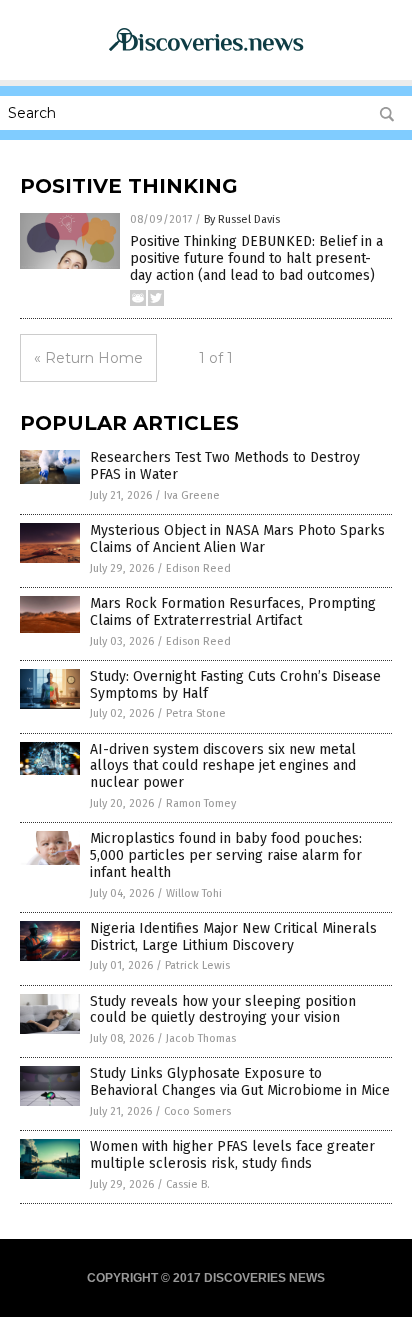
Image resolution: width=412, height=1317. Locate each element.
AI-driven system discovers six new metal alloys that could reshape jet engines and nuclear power (223, 766)
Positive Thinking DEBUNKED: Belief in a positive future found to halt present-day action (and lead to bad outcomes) (256, 258)
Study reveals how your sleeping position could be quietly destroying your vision (223, 1010)
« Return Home (88, 358)
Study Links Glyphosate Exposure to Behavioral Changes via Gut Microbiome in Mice (240, 1082)
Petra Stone (196, 713)
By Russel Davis (242, 219)
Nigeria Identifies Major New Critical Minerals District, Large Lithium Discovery (233, 937)
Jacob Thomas (201, 1038)
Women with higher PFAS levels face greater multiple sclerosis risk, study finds (232, 1155)
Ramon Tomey (201, 803)
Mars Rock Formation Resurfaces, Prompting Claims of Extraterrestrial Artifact (233, 612)
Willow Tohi (194, 893)
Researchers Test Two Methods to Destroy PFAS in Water (225, 466)
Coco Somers (197, 1111)
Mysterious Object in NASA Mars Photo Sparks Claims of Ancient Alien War (237, 539)
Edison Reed (198, 568)
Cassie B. (188, 1184)
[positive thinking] (206, 51)
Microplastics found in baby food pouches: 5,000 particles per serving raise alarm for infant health (226, 855)
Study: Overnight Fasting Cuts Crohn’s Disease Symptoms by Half (235, 685)
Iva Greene (192, 495)
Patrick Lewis (197, 965)
